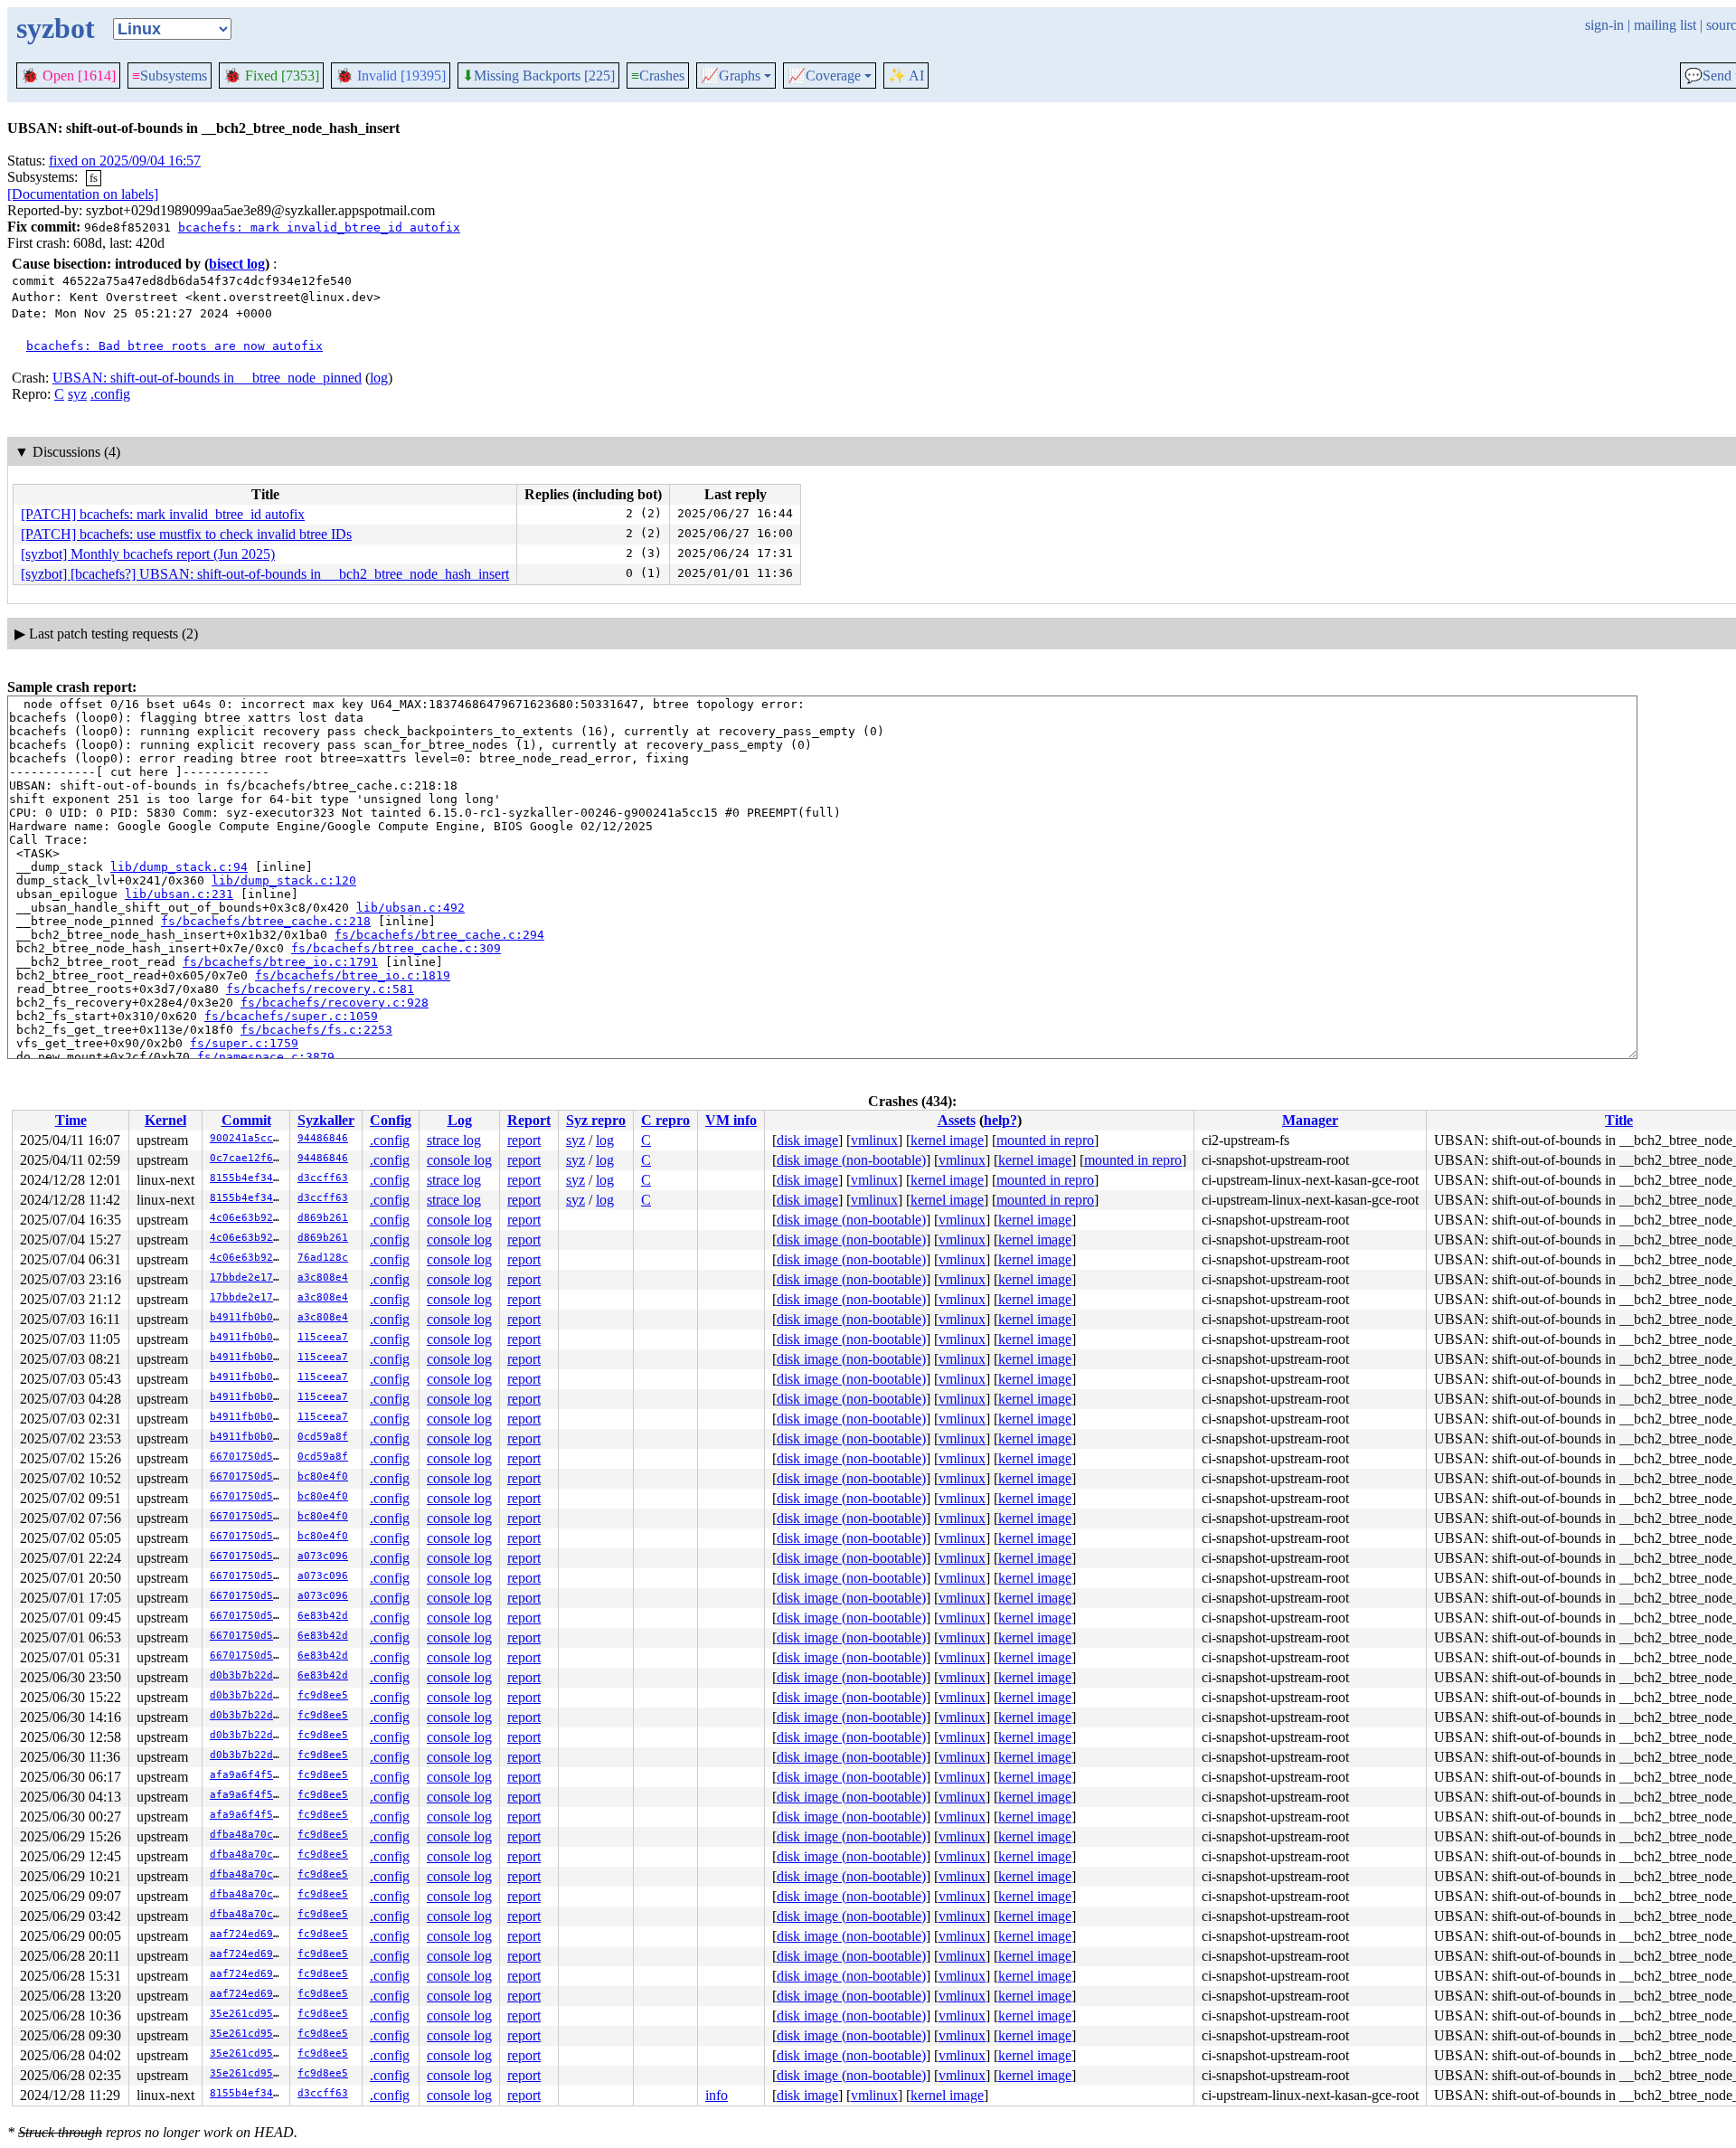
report (524, 1140)
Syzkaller (326, 1120)
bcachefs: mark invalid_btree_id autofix (319, 227)
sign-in (1604, 25)
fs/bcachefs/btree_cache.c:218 (266, 921)
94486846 (323, 1138)
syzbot (56, 28)
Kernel (165, 1120)
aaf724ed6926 (248, 1934)
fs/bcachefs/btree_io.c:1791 (280, 962)
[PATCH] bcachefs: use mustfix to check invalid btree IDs (186, 534)
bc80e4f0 (323, 1476)
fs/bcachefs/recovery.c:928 (335, 1003)
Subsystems (170, 76)
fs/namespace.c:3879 (266, 1057)
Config (391, 1120)
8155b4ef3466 (248, 1178)
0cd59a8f (323, 1437)
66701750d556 (248, 1457)
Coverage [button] (824, 76)
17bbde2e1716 (248, 1277)
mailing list (1665, 25)
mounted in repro (1045, 1140)
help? (1000, 1120)
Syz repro (596, 1120)
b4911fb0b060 (248, 1317)
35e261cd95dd (248, 2014)
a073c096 (323, 1556)
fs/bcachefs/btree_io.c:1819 (353, 975)
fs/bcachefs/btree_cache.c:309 (396, 948)
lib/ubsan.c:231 (179, 894)
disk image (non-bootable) (851, 1160)
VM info (731, 1120)
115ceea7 (323, 1337)
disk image (807, 1140)
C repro (665, 1120)
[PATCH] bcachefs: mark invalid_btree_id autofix (163, 514)
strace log (454, 1140)
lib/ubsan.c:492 (410, 908)
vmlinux (874, 1140)
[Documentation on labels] (83, 194)
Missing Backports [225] (538, 76)
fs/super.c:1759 (244, 1043)
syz (77, 394)
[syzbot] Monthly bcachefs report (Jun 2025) (148, 554)
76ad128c (323, 1258)
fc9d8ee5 (323, 1695)
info (717, 2095)
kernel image (947, 1140)
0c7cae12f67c (248, 1158)
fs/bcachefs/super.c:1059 (291, 1016)
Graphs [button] (731, 76)
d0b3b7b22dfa (248, 1675)
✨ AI (906, 76)
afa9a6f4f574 (248, 1775)
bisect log (237, 264)
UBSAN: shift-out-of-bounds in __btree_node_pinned (207, 378)
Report (529, 1120)
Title (1619, 1120)
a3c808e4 (323, 1277)
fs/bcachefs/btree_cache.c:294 (439, 935)
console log (459, 1160)
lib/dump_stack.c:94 (179, 867)
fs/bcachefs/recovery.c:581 (320, 989)
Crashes (658, 76)
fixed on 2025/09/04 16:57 (125, 161)
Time (71, 1120)
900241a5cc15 (248, 1138)
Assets (957, 1120)
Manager (1310, 1120)
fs (94, 178)
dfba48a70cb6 (248, 1835)
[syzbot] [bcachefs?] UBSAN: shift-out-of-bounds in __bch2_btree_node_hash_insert (265, 574)
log (379, 378)
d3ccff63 (323, 1178)
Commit (246, 1120)
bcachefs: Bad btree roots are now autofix (175, 346)
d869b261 (323, 1218)
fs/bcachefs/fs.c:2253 (316, 1030)
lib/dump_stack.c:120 (284, 880)
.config (110, 394)
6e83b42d (323, 1616)
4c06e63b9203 (248, 1218)
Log (460, 1120)
